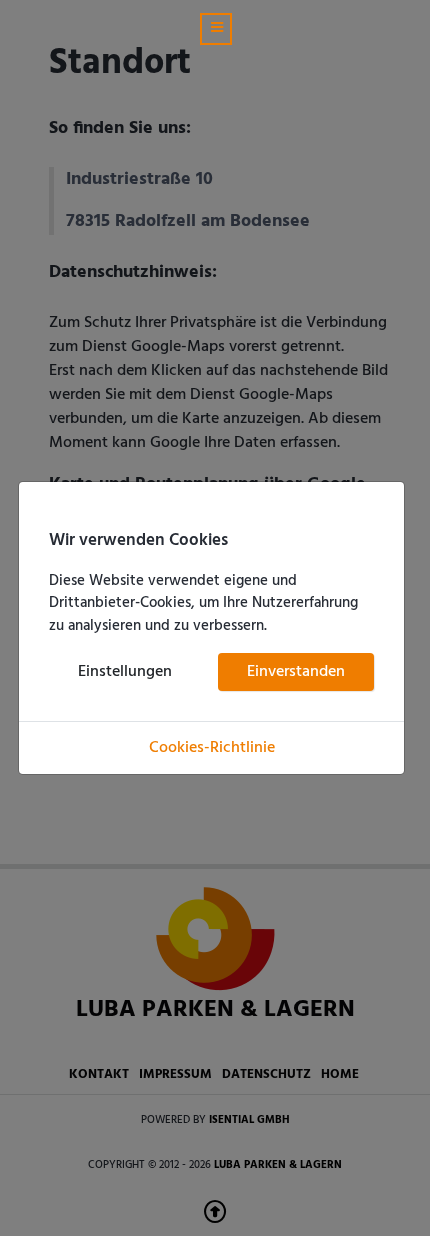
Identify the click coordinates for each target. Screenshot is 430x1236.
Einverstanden (296, 672)
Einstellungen (125, 672)
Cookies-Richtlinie (212, 748)
